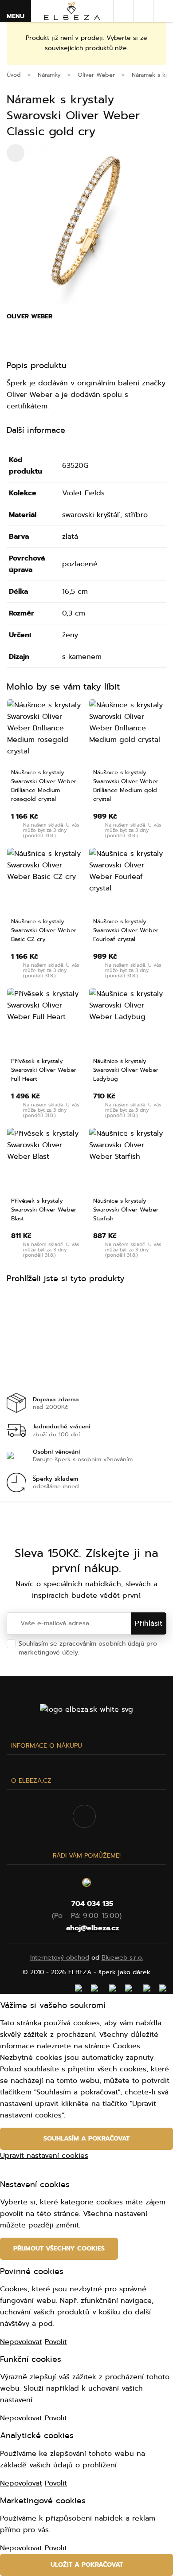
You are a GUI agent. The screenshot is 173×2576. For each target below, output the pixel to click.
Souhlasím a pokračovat (86, 2139)
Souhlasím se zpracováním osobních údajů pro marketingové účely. (88, 1648)
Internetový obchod (60, 1958)
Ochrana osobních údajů (118, 1653)
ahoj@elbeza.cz (92, 1928)
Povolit (56, 2342)
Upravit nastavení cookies (44, 2156)
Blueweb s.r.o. (122, 1958)
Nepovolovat (21, 2342)
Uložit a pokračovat (87, 2565)
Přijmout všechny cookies (59, 2249)
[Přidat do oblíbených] (76, 709)
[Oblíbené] (143, 11)
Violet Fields (83, 493)
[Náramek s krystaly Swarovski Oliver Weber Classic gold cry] (86, 224)
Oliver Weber (29, 316)
